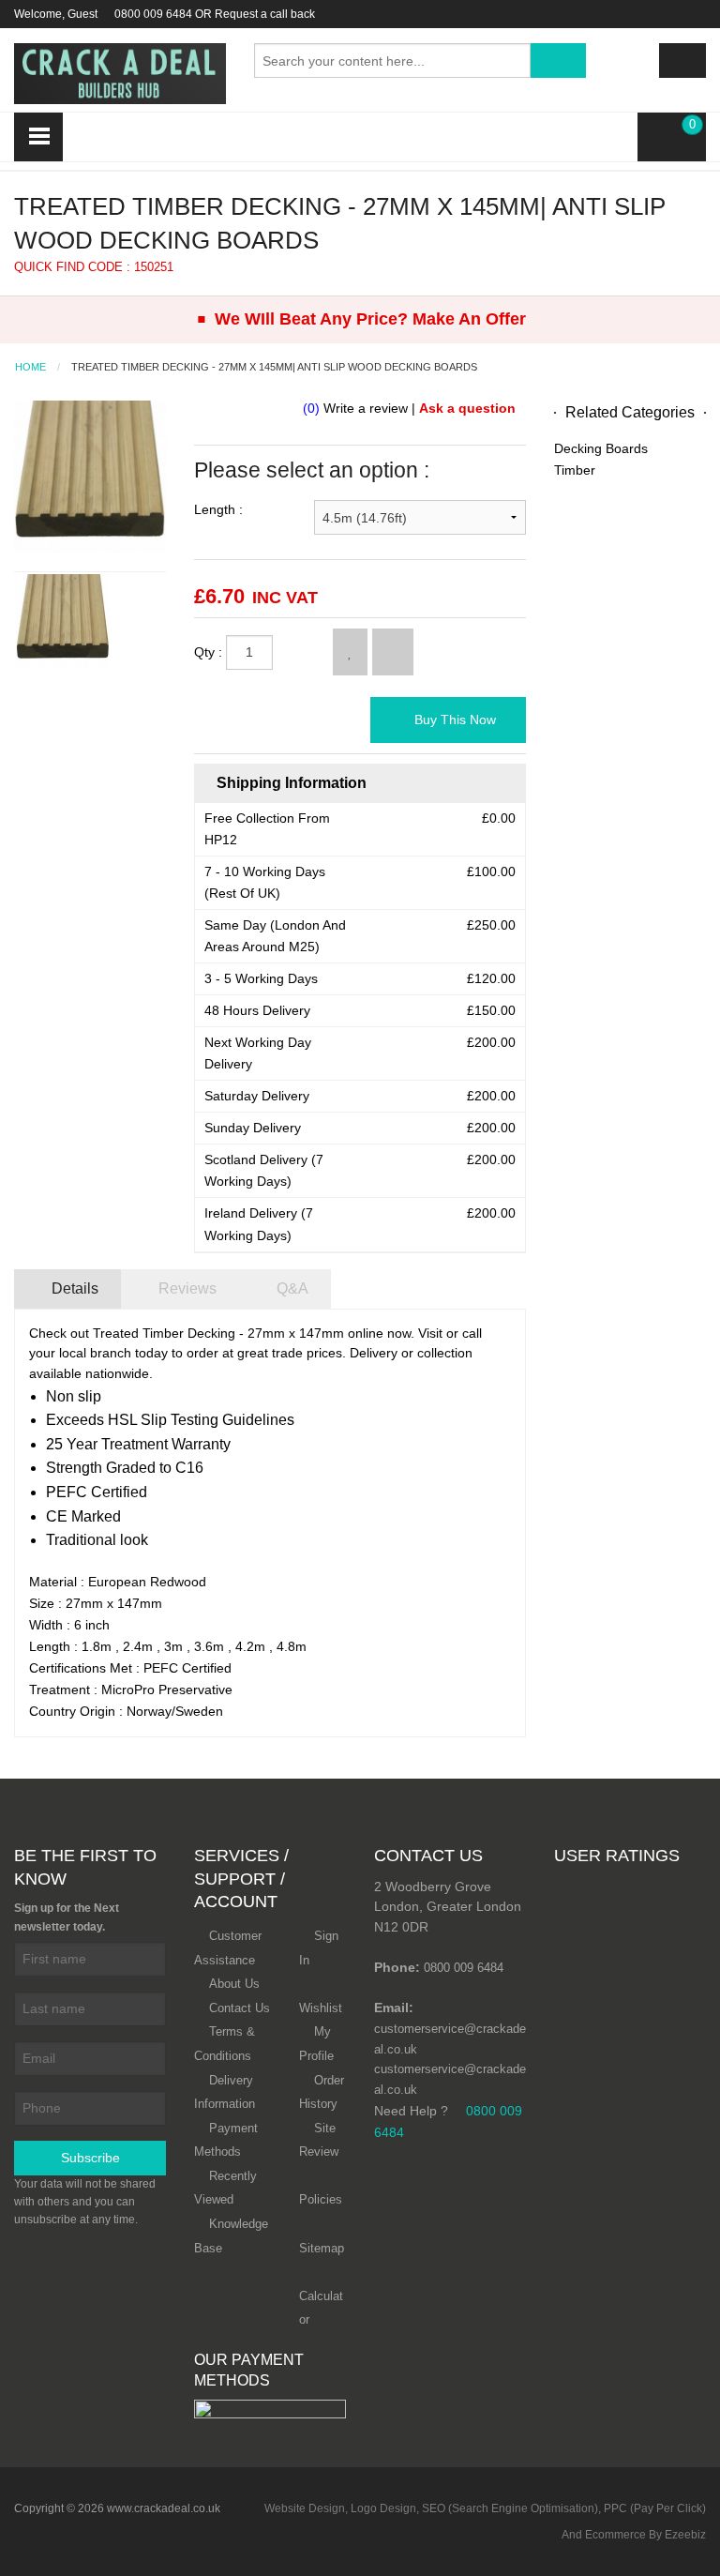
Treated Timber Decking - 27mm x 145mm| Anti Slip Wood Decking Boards (274, 367)
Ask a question (467, 408)
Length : (218, 509)
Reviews (186, 1288)
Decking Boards (601, 448)
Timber (575, 470)
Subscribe (90, 2158)
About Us (234, 1984)
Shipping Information (290, 783)
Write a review (366, 408)
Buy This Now (453, 720)
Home (30, 367)
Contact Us (240, 2008)
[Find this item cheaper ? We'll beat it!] (393, 652)
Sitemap (322, 2248)
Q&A (291, 1288)
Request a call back (265, 14)
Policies (321, 2199)
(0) (311, 408)
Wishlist (321, 2008)
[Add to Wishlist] (350, 652)
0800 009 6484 (153, 14)
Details (73, 1288)
